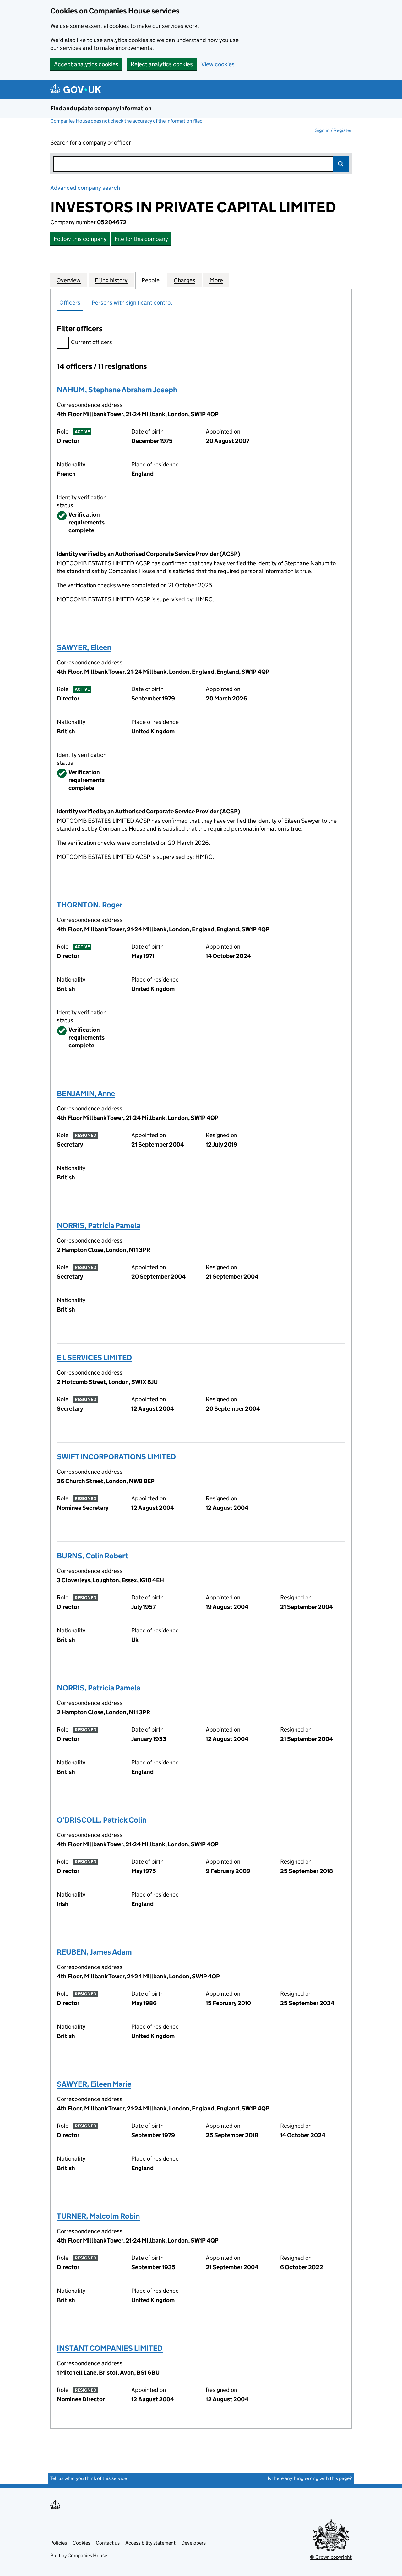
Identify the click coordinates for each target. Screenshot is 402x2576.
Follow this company (80, 239)
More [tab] (216, 280)
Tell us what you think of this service (89, 2478)
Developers (193, 2543)
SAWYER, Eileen (84, 647)
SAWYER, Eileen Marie (94, 2084)
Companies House (87, 2555)
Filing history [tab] (111, 280)
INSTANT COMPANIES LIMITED (110, 2348)
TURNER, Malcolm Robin (98, 2216)
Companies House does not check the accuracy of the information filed (126, 121)
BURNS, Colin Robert (92, 1556)
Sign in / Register (333, 130)
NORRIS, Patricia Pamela (99, 1225)
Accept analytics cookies (86, 64)
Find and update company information (101, 108)
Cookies (81, 2543)
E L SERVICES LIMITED (94, 1357)
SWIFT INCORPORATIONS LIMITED (116, 1457)
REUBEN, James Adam (94, 1952)
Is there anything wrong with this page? (310, 2478)
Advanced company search (85, 188)
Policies (59, 2543)
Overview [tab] (69, 280)
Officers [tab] (70, 303)
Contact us (108, 2543)
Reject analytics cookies (162, 64)
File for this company (141, 239)
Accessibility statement (150, 2543)
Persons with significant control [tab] (132, 303)
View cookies (218, 64)
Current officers (92, 342)
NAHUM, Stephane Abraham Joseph (117, 390)
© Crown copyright (331, 2557)
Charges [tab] (185, 280)
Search (341, 164)
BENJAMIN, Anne (86, 1093)
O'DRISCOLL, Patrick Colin (102, 1820)
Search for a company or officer (91, 143)
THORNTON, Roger (90, 905)
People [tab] (151, 280)
